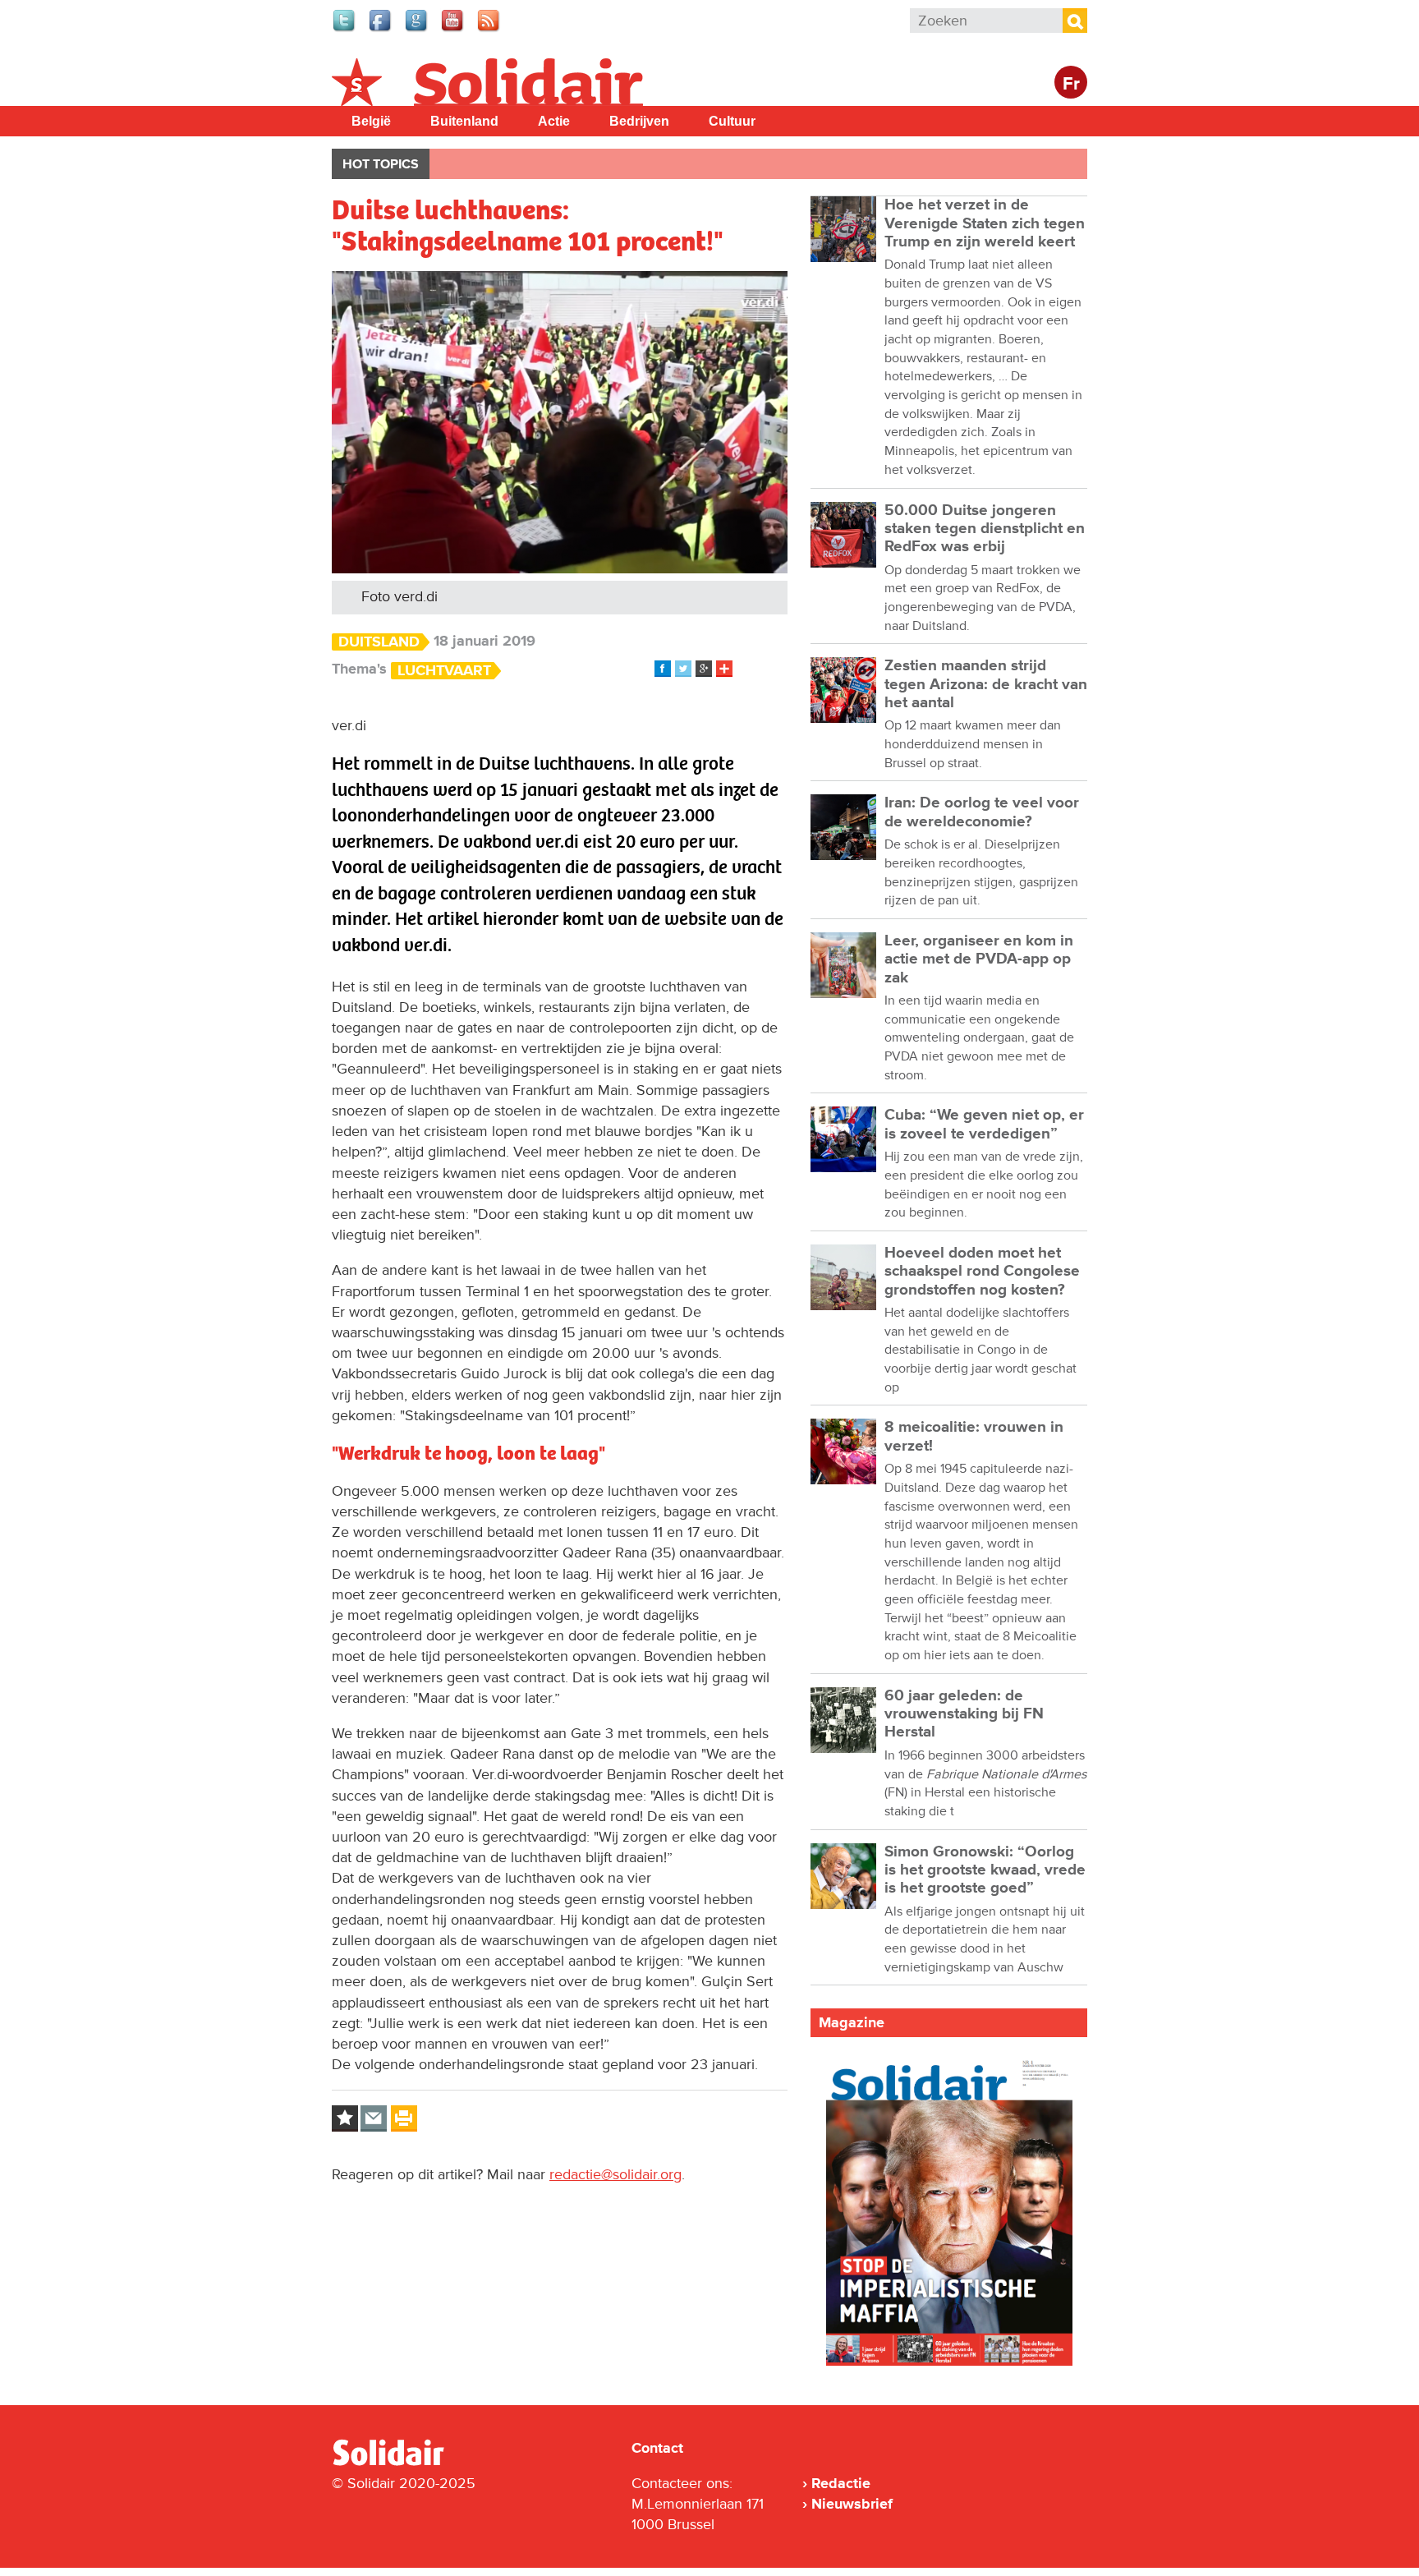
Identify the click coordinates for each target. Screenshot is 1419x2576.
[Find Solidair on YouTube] (453, 30)
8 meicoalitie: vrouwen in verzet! (974, 1436)
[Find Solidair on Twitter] (345, 30)
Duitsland (379, 642)
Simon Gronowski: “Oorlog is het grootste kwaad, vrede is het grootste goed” (985, 1870)
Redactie (841, 2483)
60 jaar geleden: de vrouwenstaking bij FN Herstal (964, 1714)
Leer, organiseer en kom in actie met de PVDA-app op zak (979, 959)
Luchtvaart (444, 671)
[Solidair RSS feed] (489, 30)
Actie (554, 121)
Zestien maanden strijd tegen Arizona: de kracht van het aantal (986, 684)
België (371, 121)
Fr (1071, 84)
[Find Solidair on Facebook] (381, 30)
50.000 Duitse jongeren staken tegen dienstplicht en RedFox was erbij (985, 529)
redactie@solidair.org (615, 2174)
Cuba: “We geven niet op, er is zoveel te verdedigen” (984, 1124)
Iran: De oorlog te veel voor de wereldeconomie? (982, 812)
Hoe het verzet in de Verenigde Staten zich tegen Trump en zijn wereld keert (985, 223)
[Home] (403, 2463)
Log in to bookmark (345, 2118)
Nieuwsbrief (852, 2504)
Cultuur (732, 121)
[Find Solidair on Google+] (417, 30)
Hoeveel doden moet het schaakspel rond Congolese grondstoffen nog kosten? (982, 1272)
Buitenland (464, 121)
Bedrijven (639, 121)
